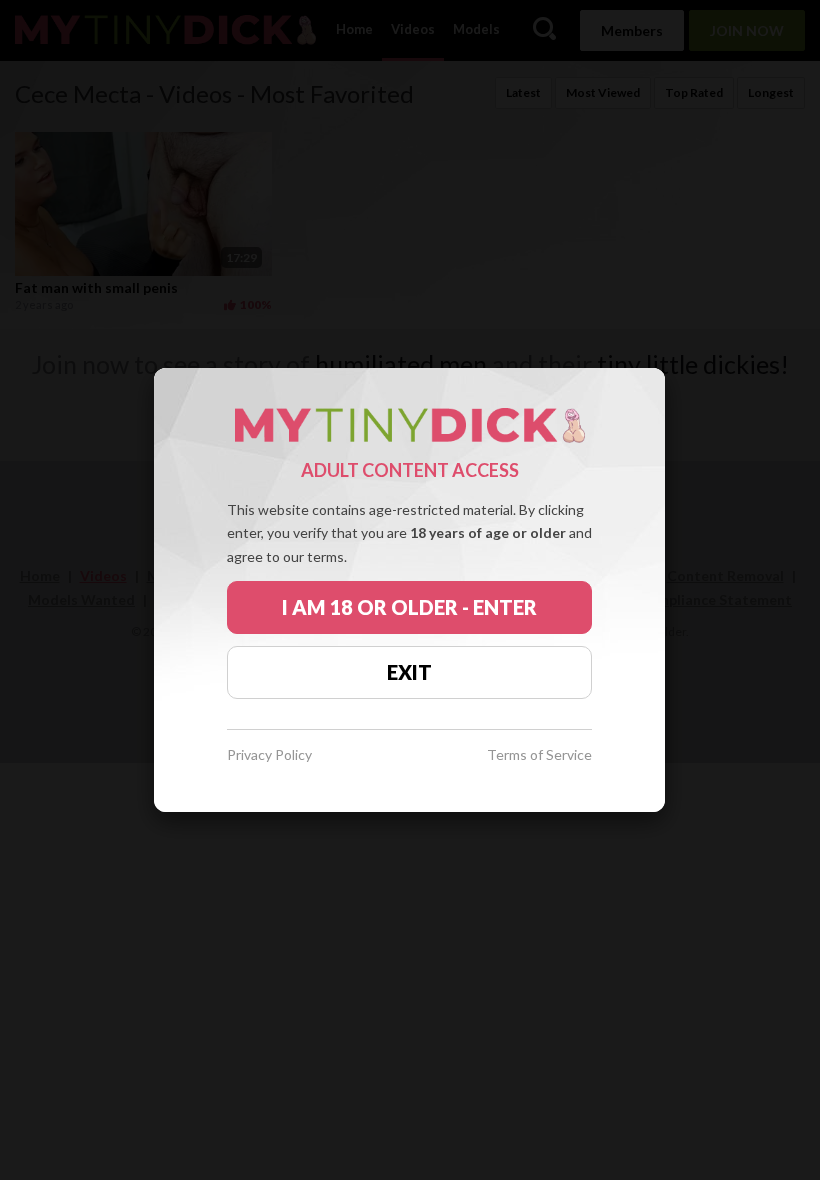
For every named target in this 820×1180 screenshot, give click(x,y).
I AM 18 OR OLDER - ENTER (409, 607)
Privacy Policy (269, 755)
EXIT (409, 672)
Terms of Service (539, 755)
